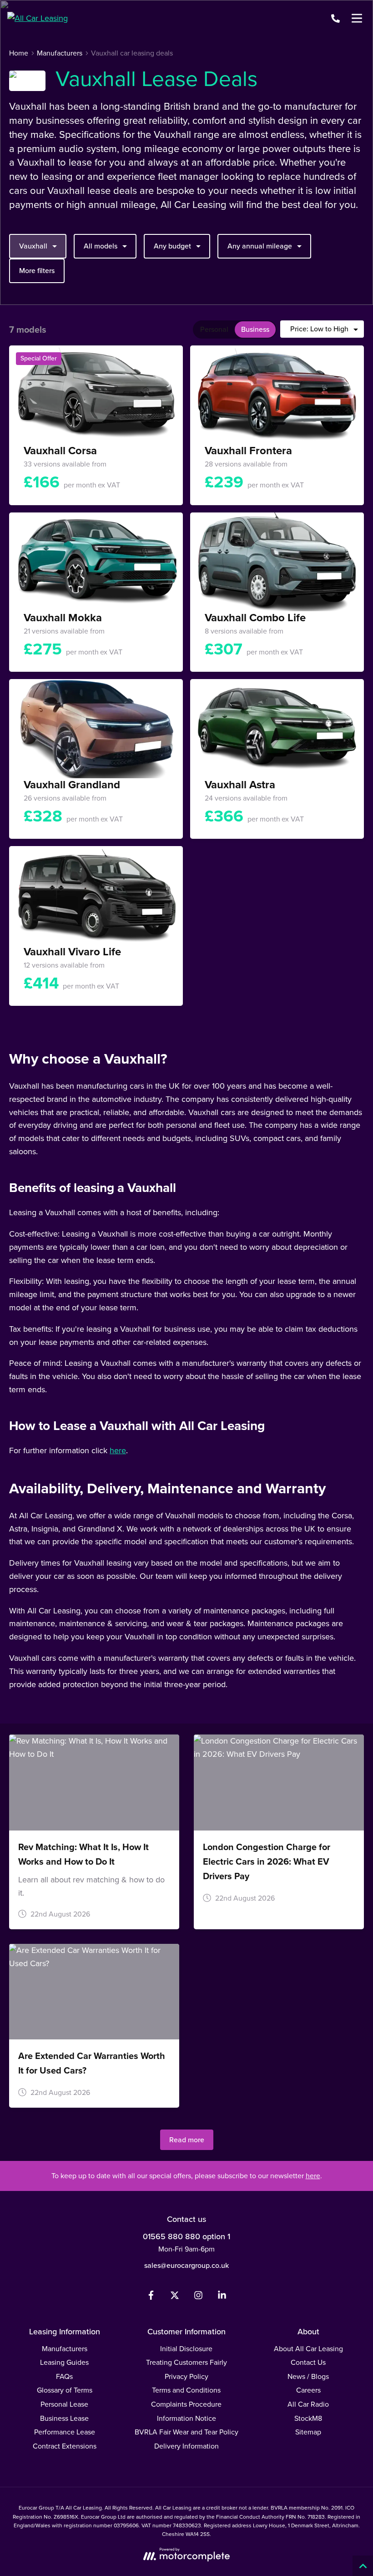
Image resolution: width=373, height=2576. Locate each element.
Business (255, 329)
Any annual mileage (260, 246)
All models (101, 246)
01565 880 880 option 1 (186, 2236)
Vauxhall (33, 246)
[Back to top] (363, 2566)
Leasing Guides (64, 2362)
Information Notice (186, 2418)
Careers (308, 2390)
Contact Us (308, 2362)
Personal (214, 329)
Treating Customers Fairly (186, 2362)
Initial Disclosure (186, 2349)
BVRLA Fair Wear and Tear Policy (186, 2432)
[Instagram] (198, 2297)
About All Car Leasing (308, 2349)
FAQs (64, 2376)
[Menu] (357, 18)
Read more (187, 2140)
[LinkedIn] (222, 2297)
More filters (37, 271)
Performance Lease (65, 2432)
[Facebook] (151, 2297)
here (118, 1450)
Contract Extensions (65, 2446)
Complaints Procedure (186, 2404)
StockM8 (308, 2418)
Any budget (172, 246)
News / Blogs (308, 2376)
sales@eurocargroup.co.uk (186, 2265)
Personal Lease (64, 2404)
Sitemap (308, 2432)
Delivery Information (186, 2446)
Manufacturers (65, 2349)
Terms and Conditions (186, 2390)
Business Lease (64, 2418)
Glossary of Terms (65, 2390)
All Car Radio (308, 2404)
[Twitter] (175, 2297)
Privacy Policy (186, 2376)
